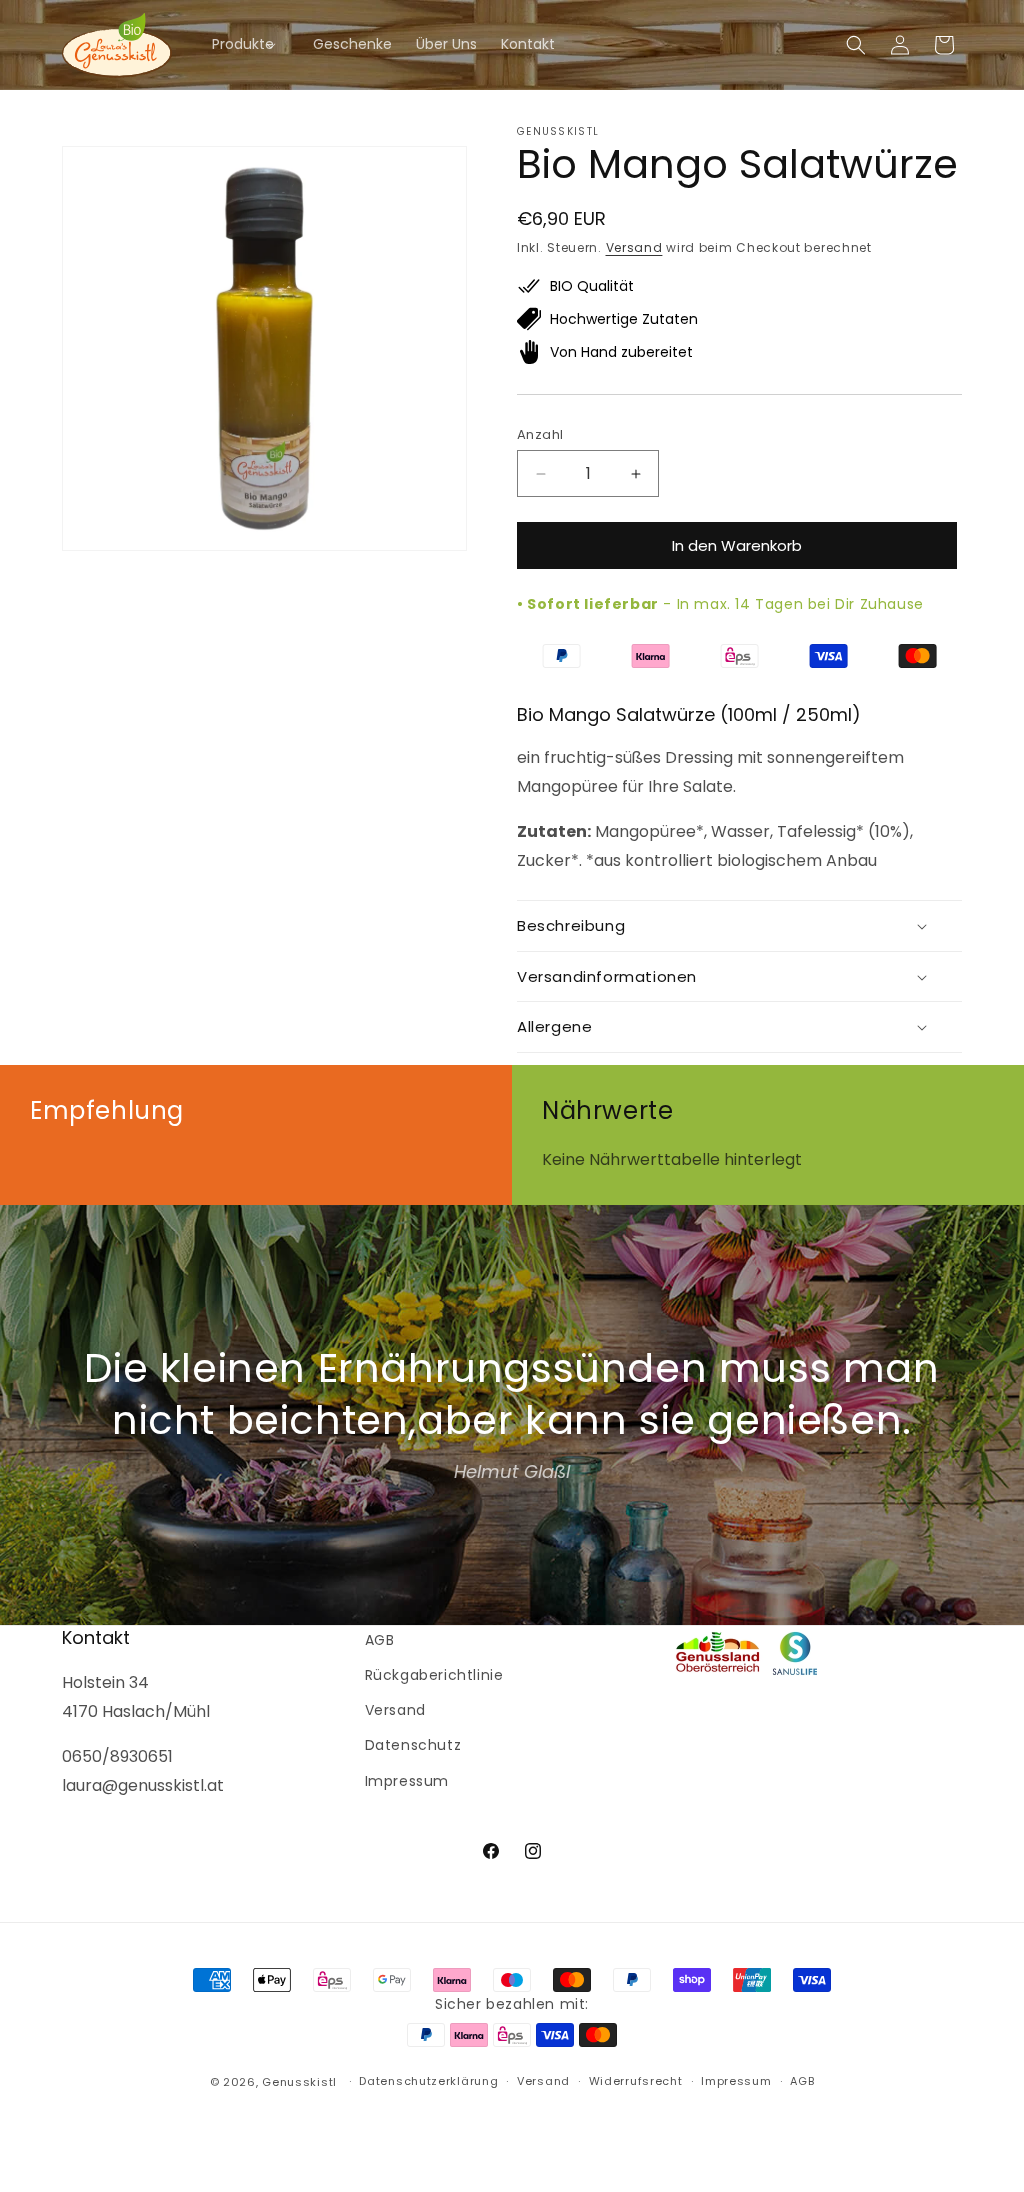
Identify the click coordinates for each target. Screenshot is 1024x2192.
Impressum (407, 1781)
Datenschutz (413, 1745)
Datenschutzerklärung (428, 2081)
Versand (634, 247)
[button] (250, 44)
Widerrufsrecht (636, 2081)
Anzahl (540, 434)
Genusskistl (299, 2082)
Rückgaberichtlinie (434, 1675)
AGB (380, 1640)
